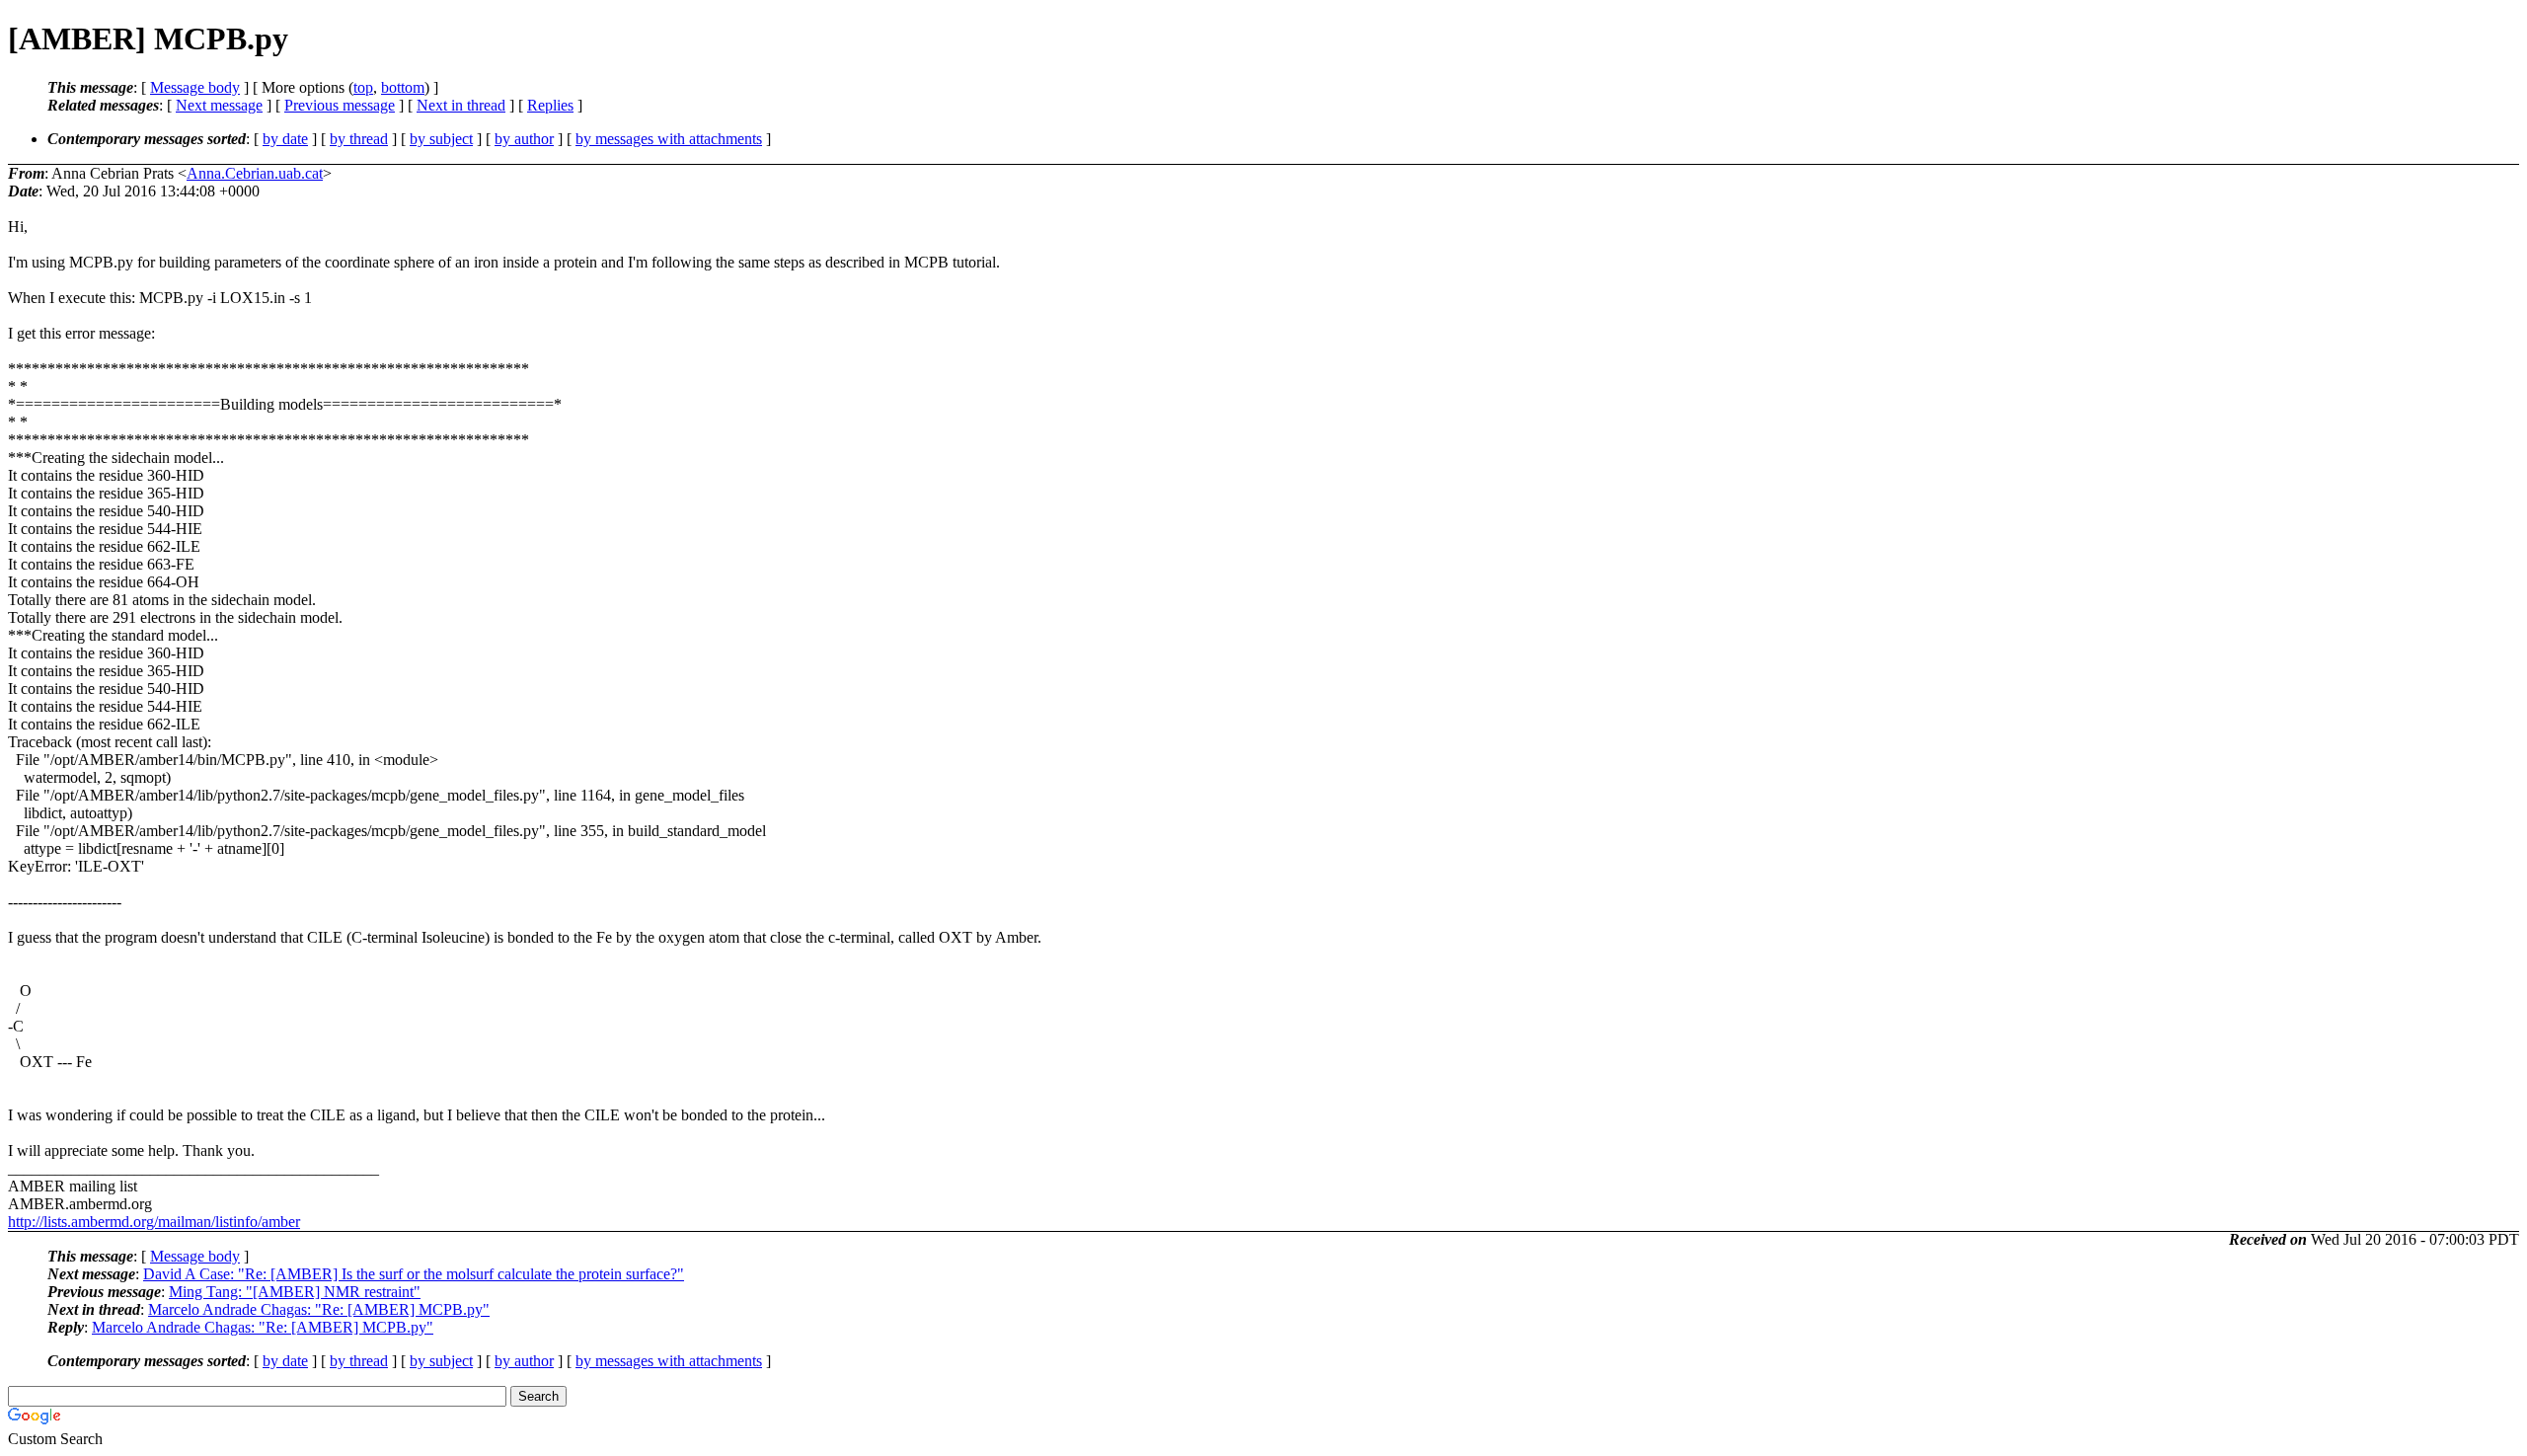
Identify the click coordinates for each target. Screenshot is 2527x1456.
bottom (403, 87)
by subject (441, 139)
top (363, 87)
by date (285, 139)
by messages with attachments (669, 139)
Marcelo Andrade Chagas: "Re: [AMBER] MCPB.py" (319, 1309)
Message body (195, 87)
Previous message (340, 105)
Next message (219, 105)
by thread (359, 139)
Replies (550, 105)
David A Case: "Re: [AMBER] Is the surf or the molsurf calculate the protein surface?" (414, 1274)
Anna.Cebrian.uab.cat (255, 173)
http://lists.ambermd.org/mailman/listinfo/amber (154, 1222)
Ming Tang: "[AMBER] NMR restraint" (295, 1292)
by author (524, 139)
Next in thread (461, 105)
